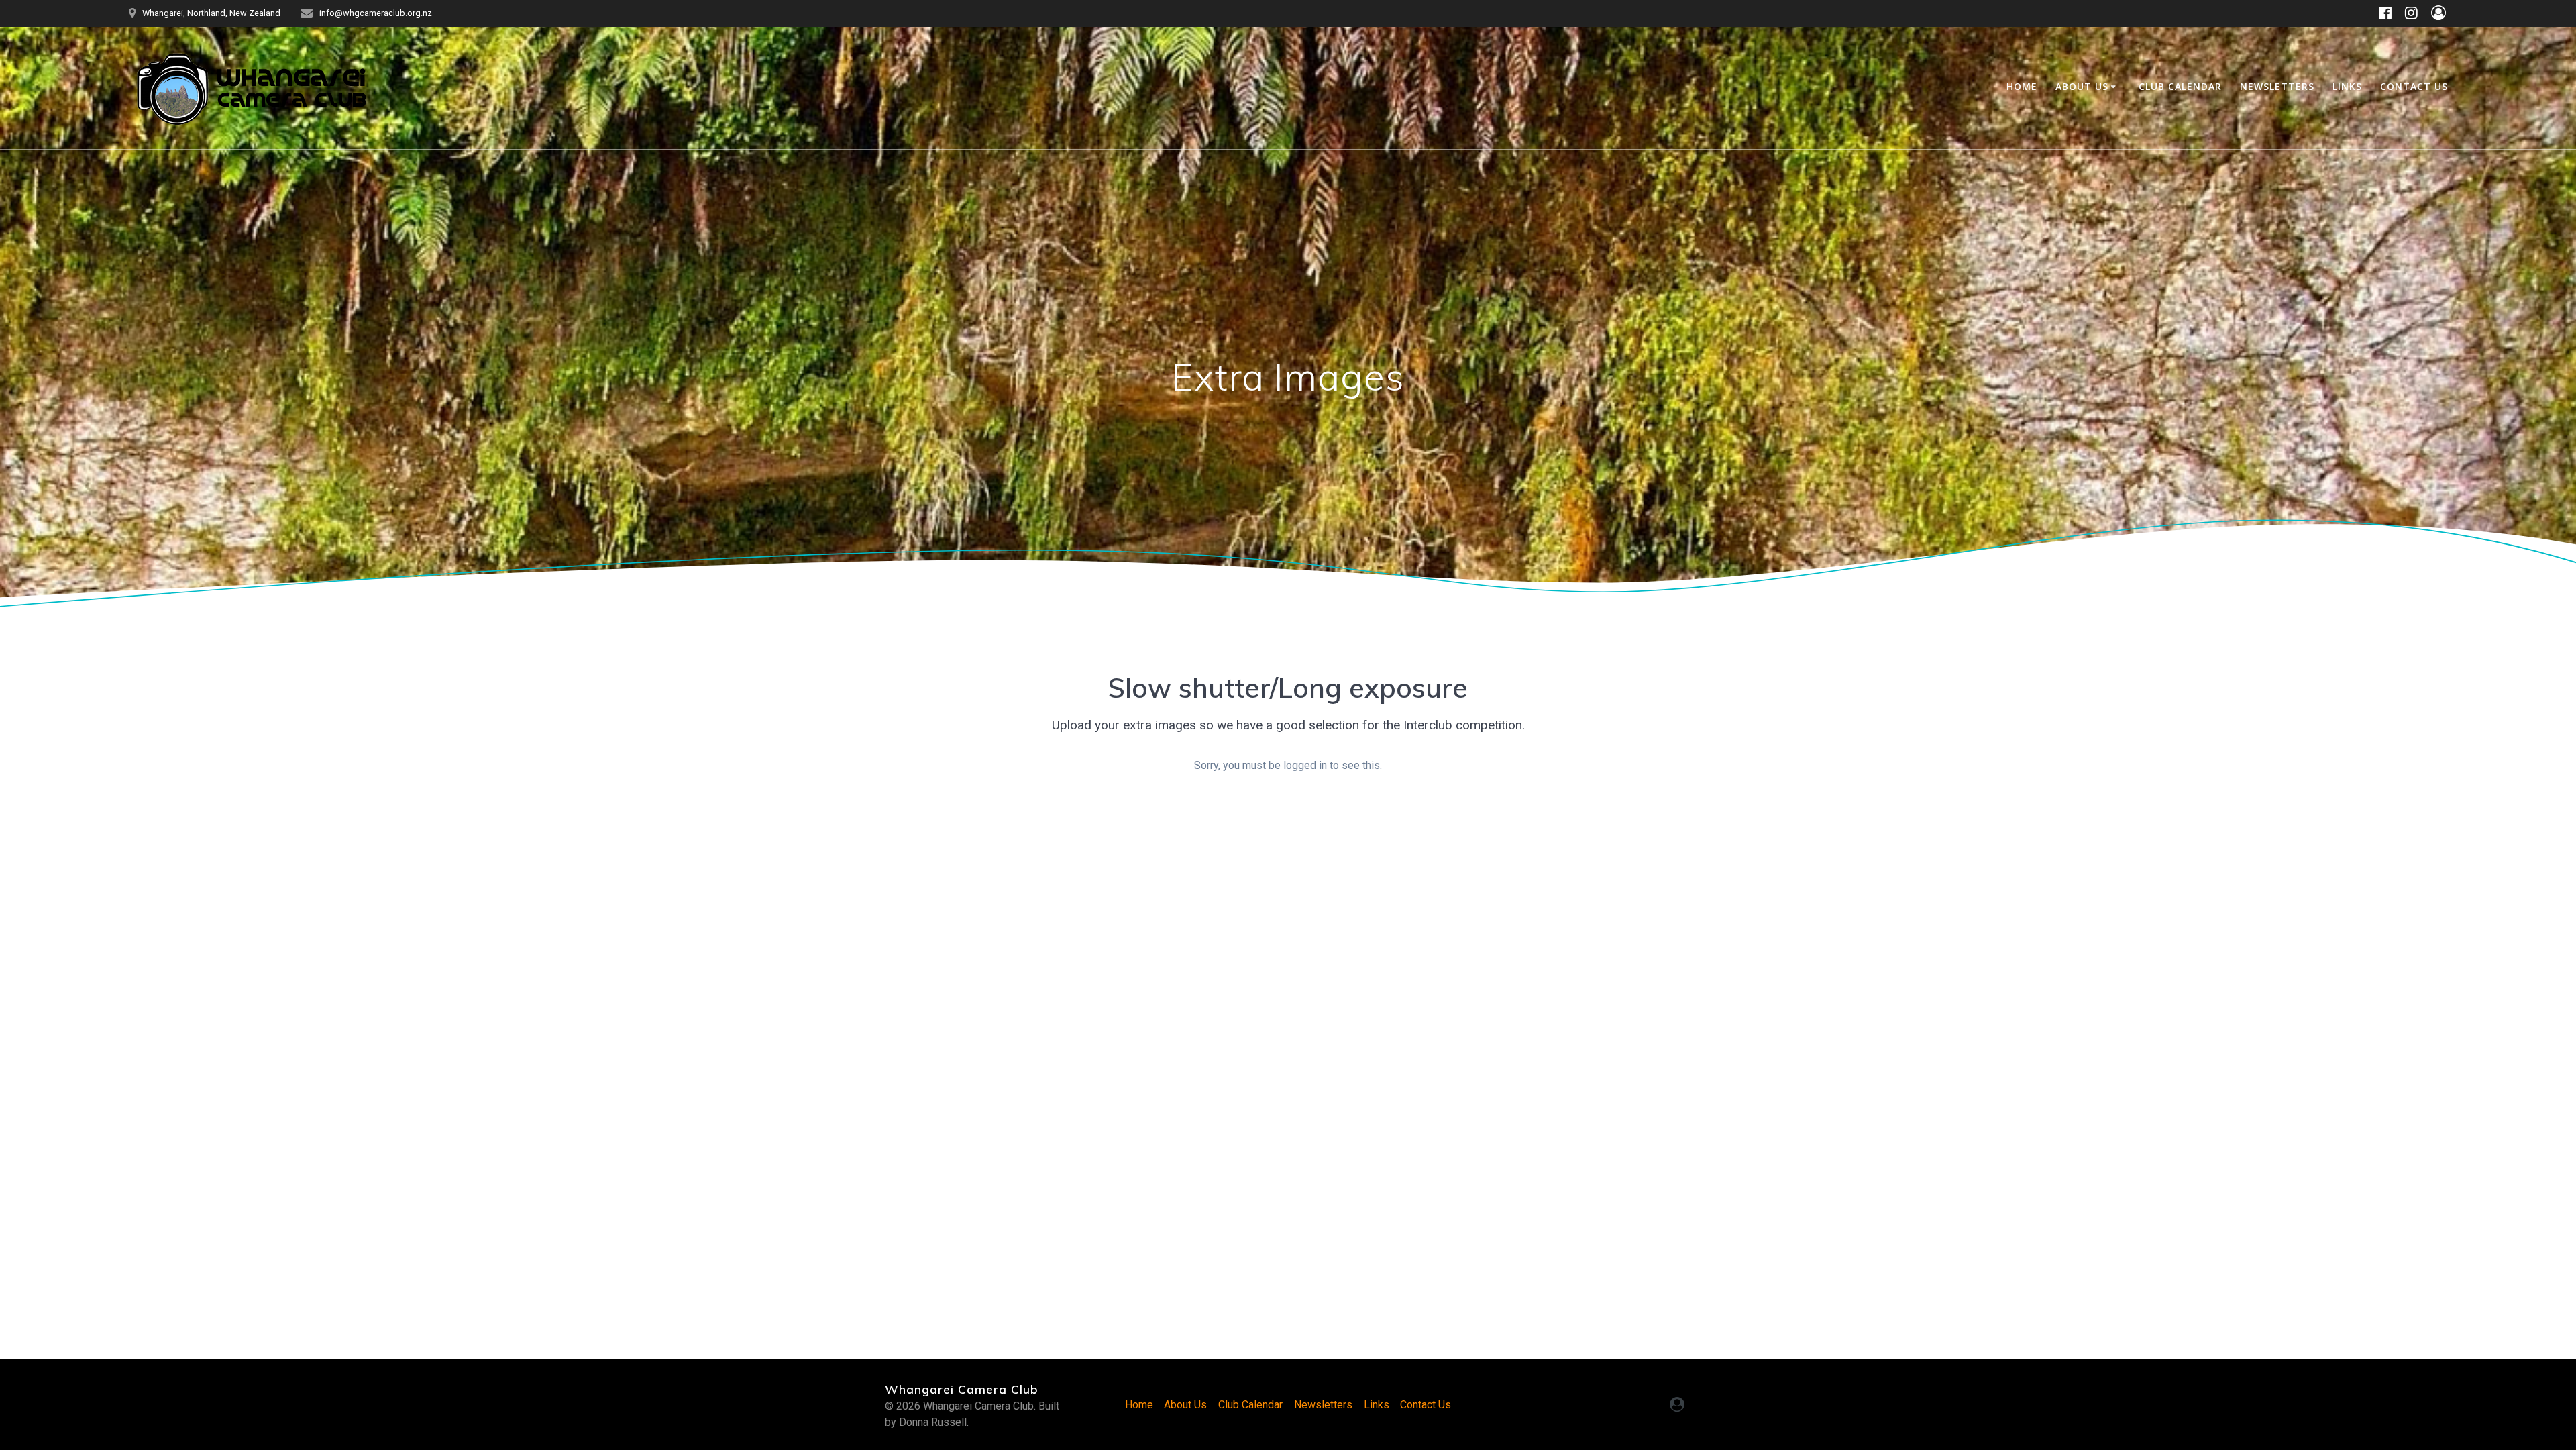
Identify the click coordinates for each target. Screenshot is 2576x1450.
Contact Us (2414, 86)
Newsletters (2277, 86)
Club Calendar (2180, 86)
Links (2347, 86)
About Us (2082, 86)
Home (2022, 86)
